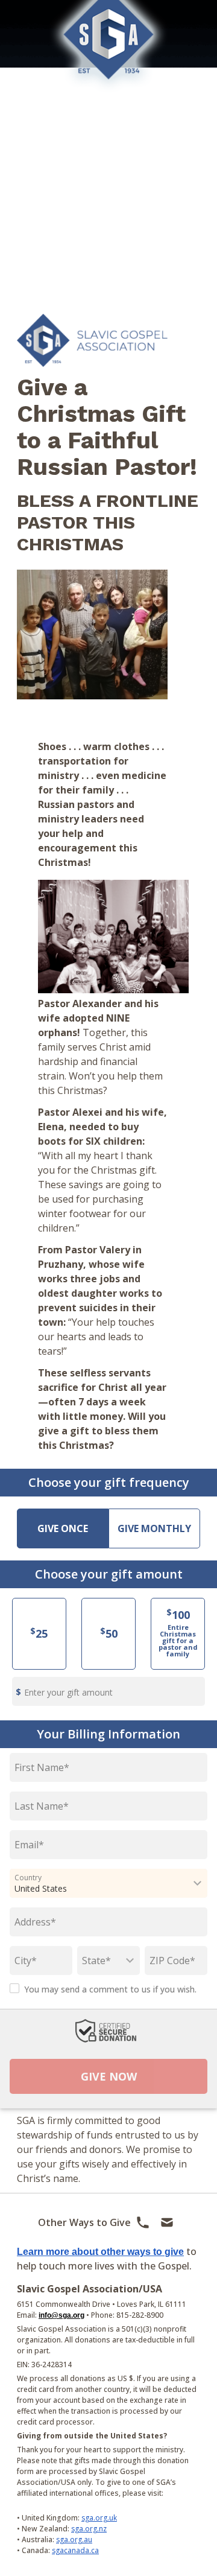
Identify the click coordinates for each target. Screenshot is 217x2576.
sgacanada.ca (75, 2550)
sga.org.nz (89, 2529)
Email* (29, 1845)
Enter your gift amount (68, 1692)
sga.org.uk (99, 2518)
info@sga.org (61, 2315)
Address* (35, 1922)
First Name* (42, 1767)
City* (26, 1961)
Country (28, 1878)
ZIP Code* (172, 1961)
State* (96, 1961)
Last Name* (42, 1806)
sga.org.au (74, 2539)
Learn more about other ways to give (100, 2252)
